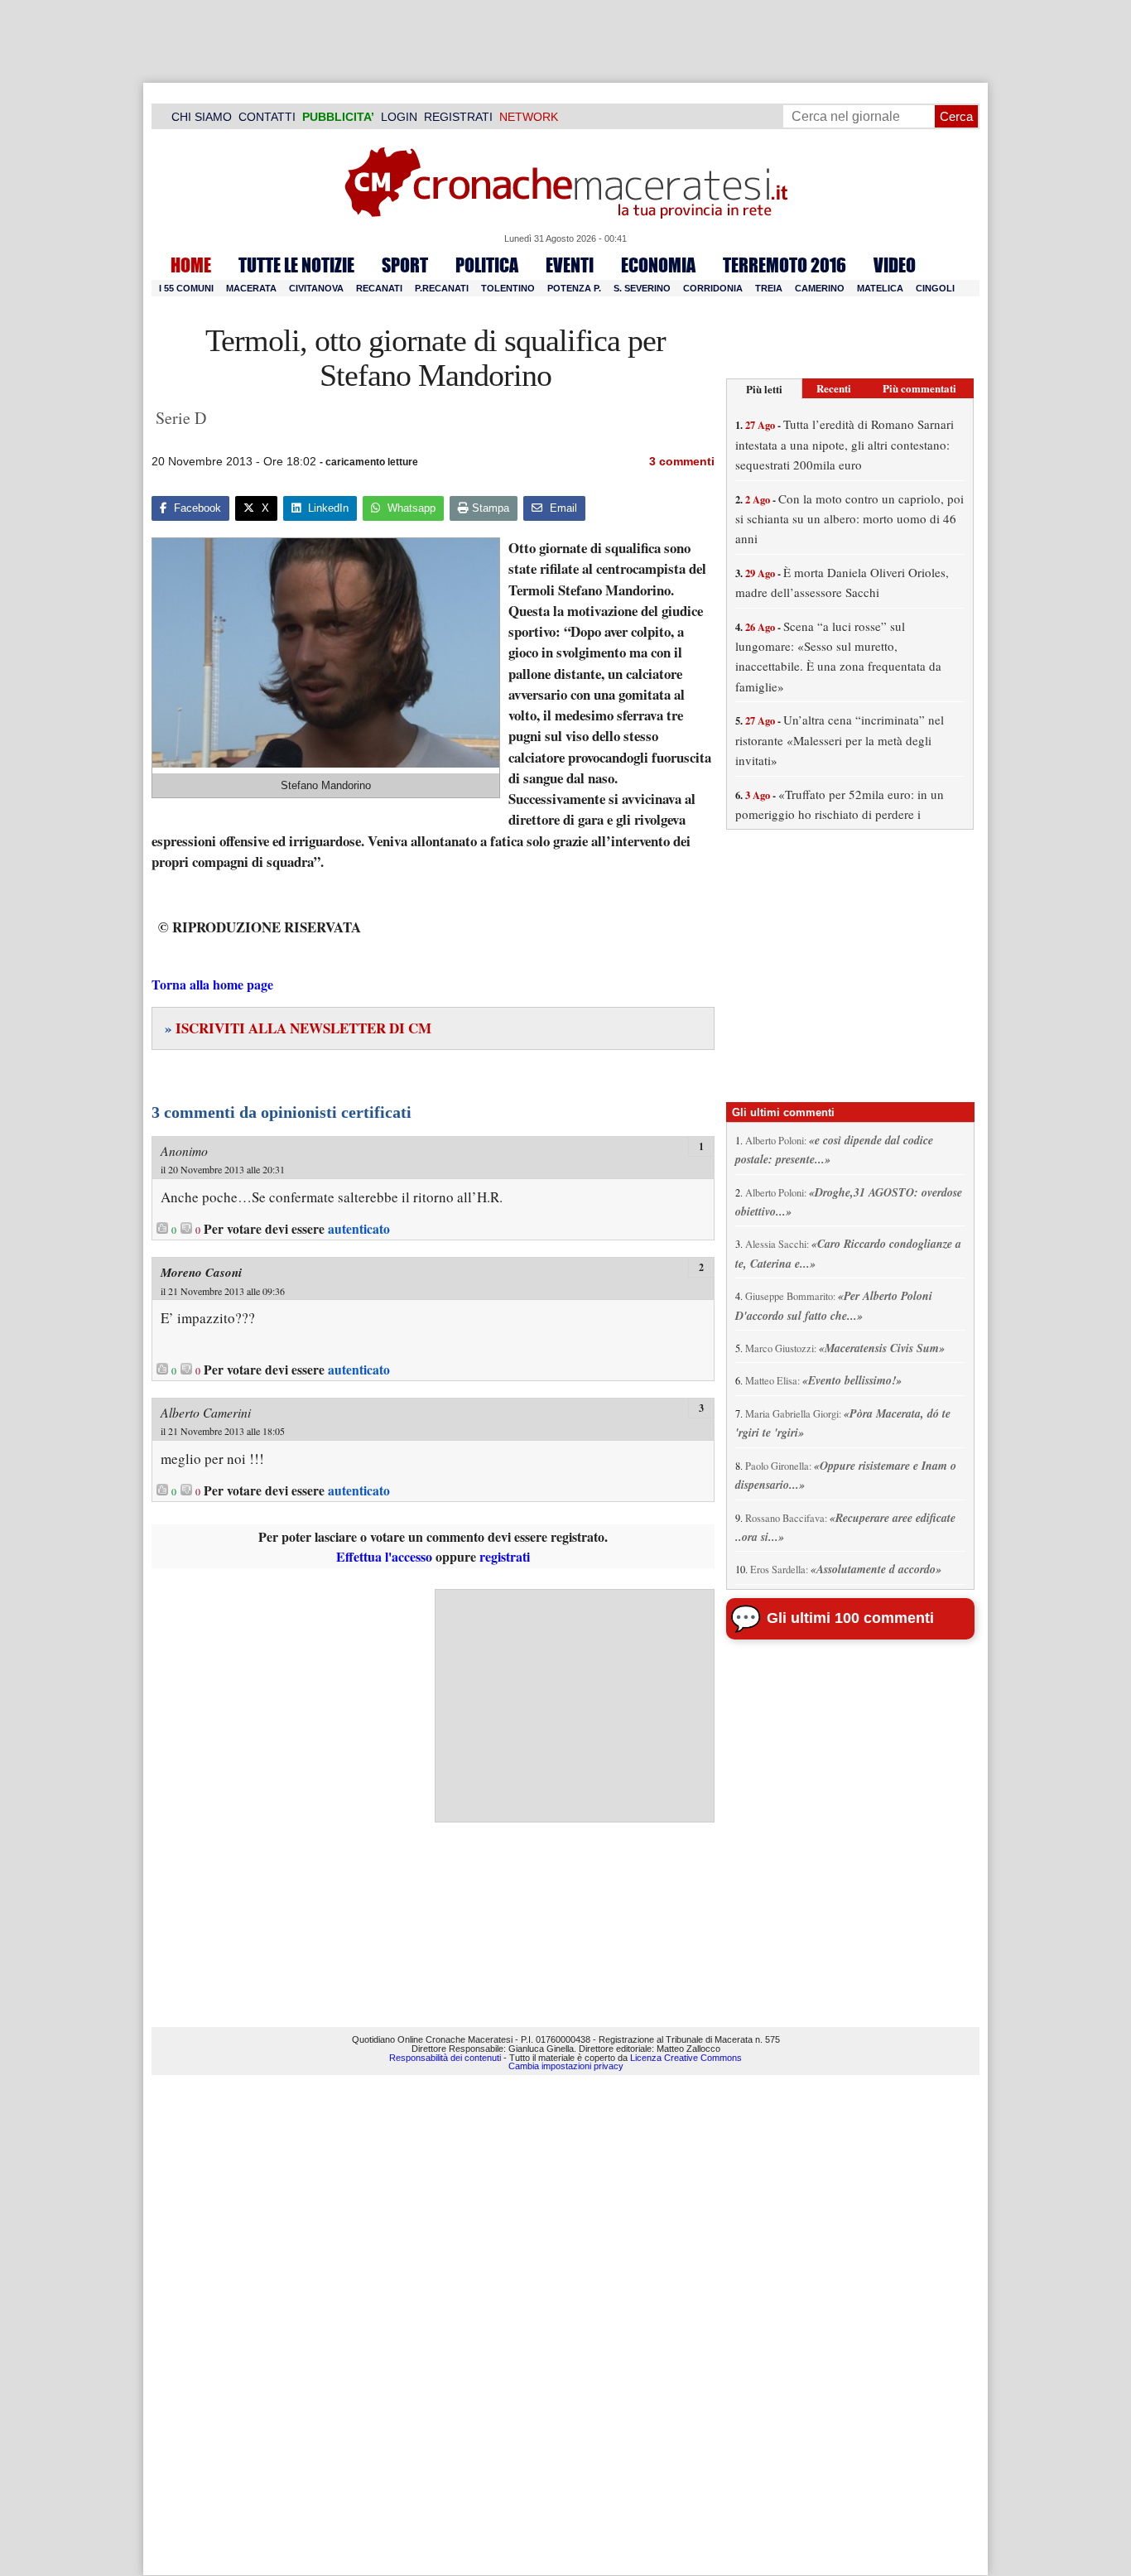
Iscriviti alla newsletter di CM (298, 1028)
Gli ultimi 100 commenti (850, 1618)
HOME (191, 265)
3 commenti (682, 461)
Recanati (379, 288)
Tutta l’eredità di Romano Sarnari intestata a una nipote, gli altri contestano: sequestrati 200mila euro (845, 444)
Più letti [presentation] (764, 389)
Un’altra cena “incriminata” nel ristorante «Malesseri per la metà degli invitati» (840, 740)
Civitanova (316, 288)
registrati (505, 1556)
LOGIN (399, 117)
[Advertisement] (575, 1706)
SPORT (405, 265)
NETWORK (529, 117)
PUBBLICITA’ (338, 117)
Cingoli (935, 288)
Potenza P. (574, 288)
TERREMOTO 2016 (784, 265)
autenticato (359, 1229)
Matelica (880, 288)
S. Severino (642, 288)
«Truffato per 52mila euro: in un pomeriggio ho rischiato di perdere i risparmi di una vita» (840, 814)
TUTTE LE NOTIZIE (296, 265)
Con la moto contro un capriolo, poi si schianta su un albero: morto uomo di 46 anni (849, 519)
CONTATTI (267, 117)
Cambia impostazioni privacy (566, 2066)
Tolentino (508, 288)
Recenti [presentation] (834, 388)
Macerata (251, 288)
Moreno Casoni (201, 1272)
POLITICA (487, 265)
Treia (769, 288)
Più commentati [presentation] (919, 388)
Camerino (820, 288)
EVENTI (570, 265)
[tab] (764, 389)
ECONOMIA (658, 265)
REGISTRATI (458, 117)
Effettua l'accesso (384, 1556)
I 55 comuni (186, 288)
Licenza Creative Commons (686, 2058)
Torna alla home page (212, 984)
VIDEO (895, 265)
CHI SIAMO (202, 117)
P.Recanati (442, 288)
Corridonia (713, 288)
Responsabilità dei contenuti (445, 2058)
